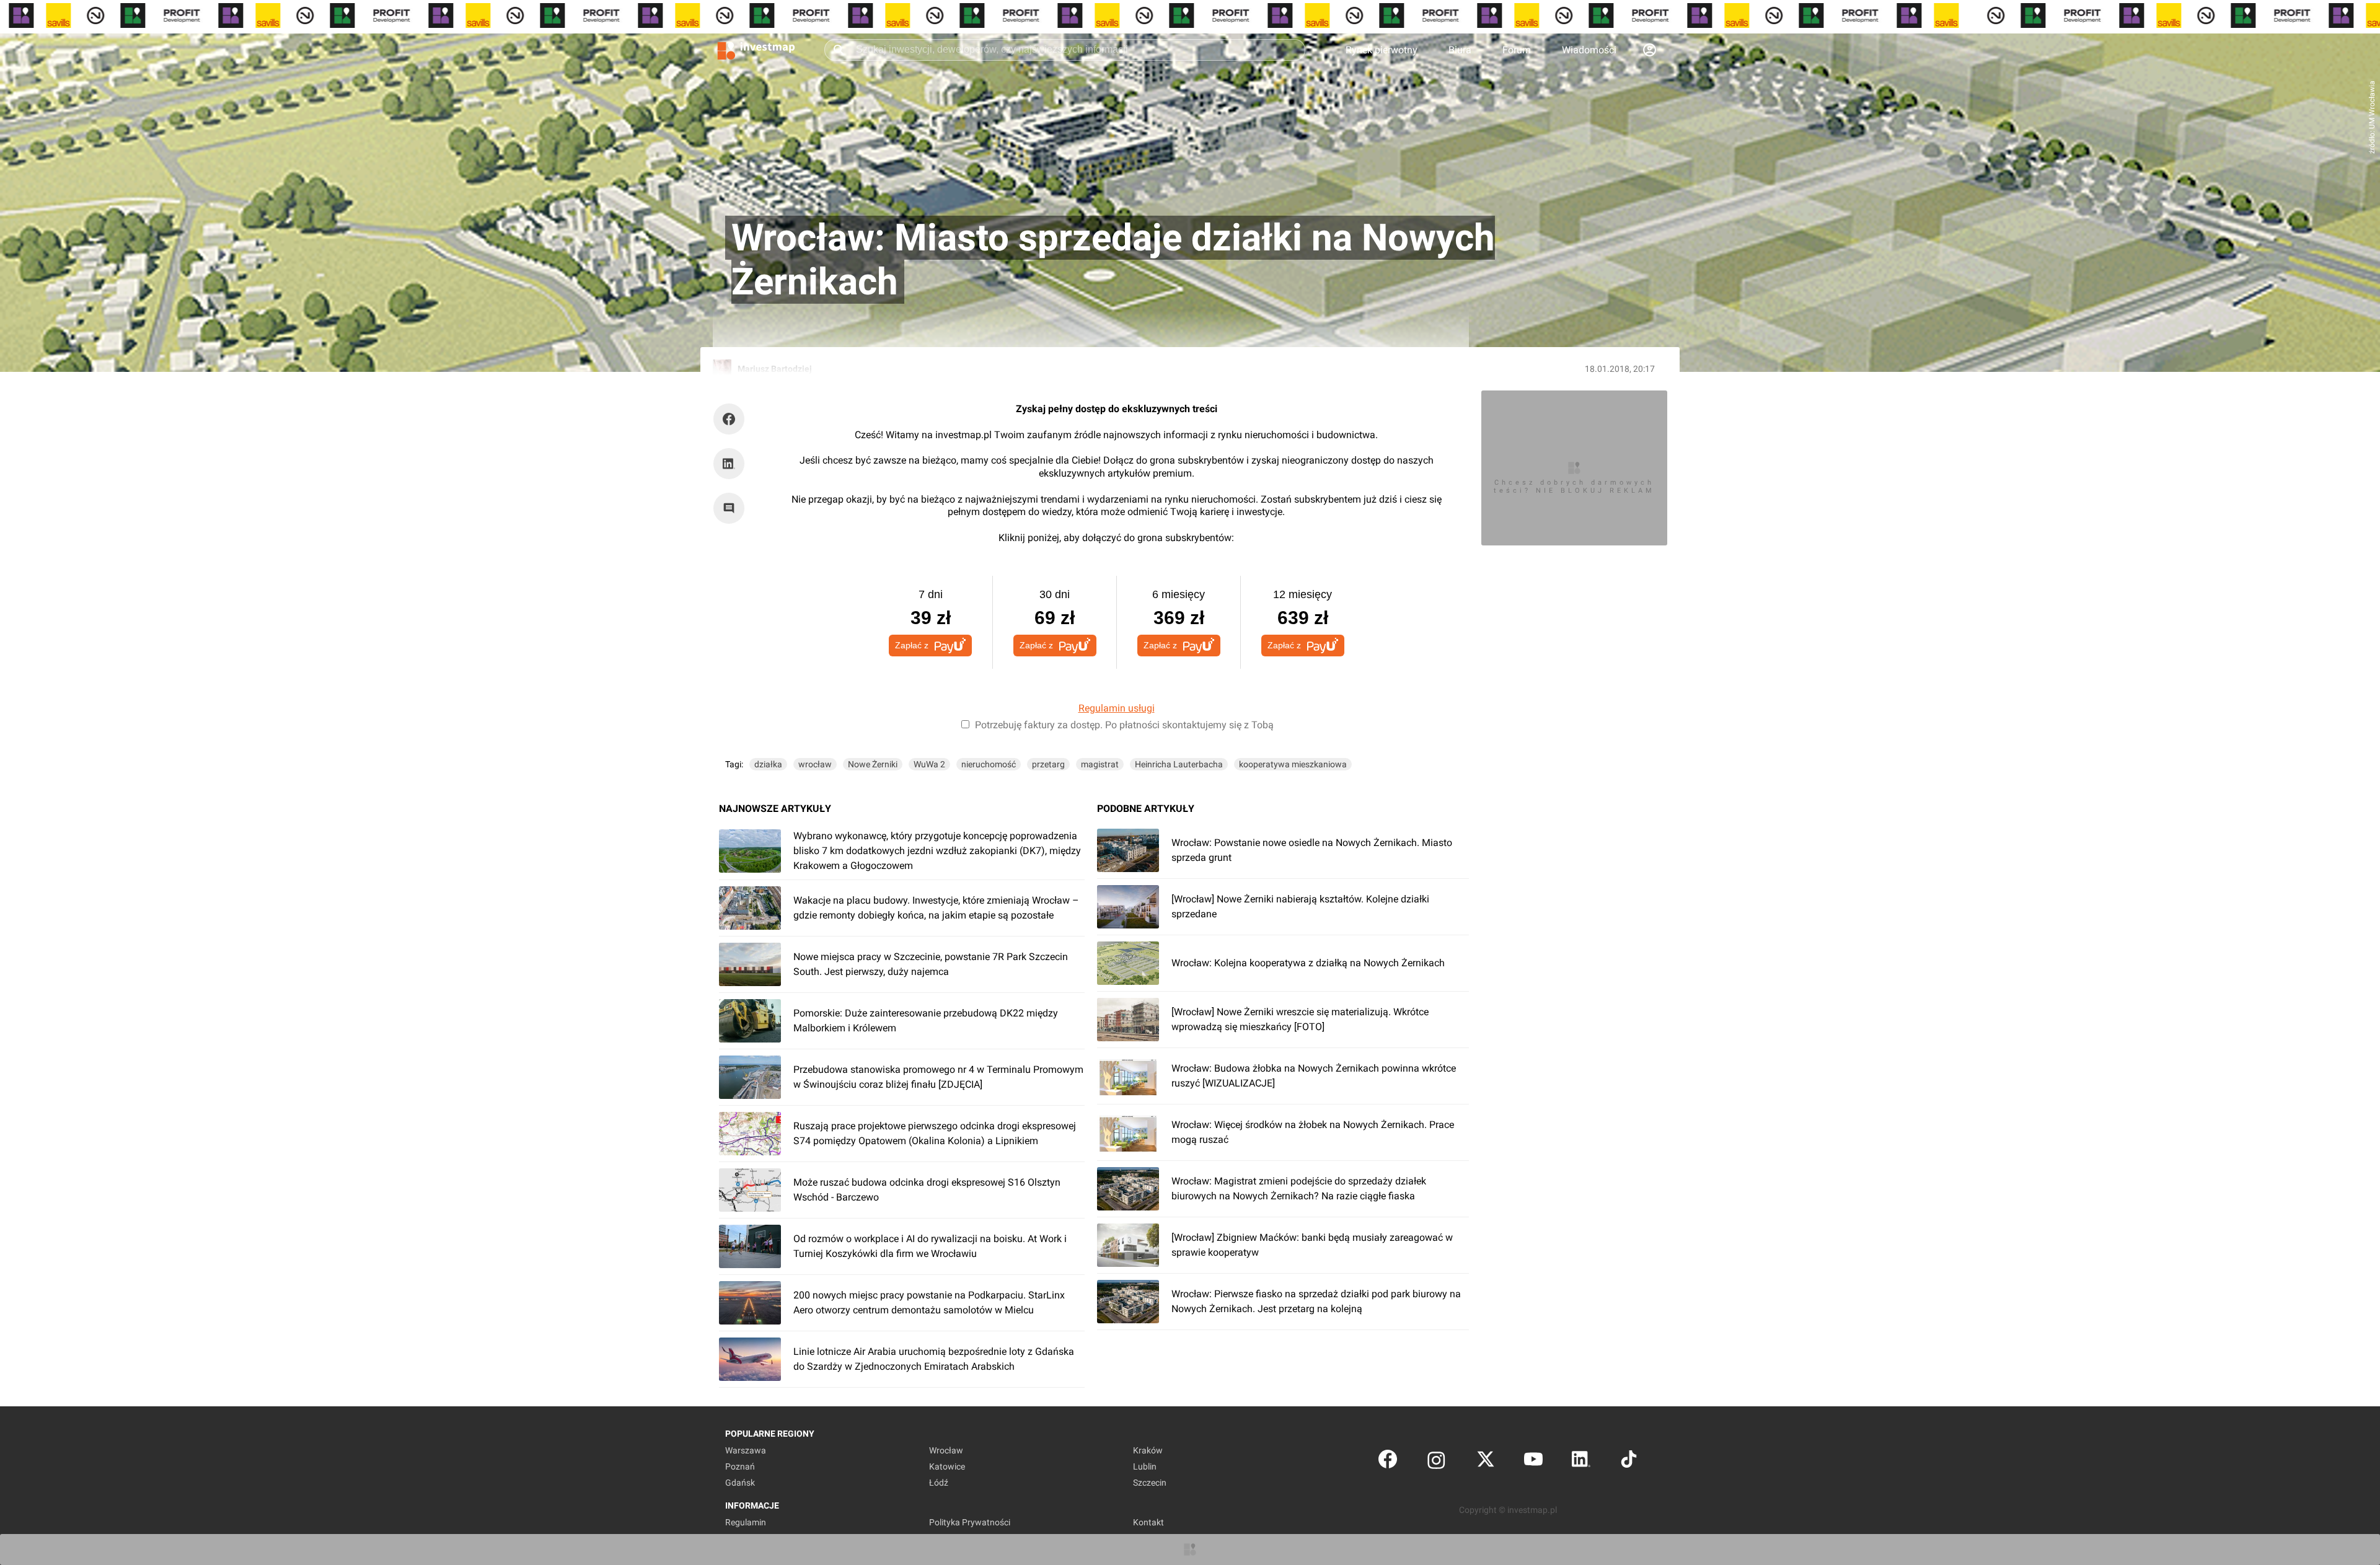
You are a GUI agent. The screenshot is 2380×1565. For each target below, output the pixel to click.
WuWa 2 (929, 764)
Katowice (947, 1466)
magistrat (1100, 764)
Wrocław (946, 1450)
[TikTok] (1629, 1462)
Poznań (740, 1466)
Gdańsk (740, 1483)
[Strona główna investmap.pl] (756, 50)
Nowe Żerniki (873, 764)
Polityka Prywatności (970, 1522)
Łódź (939, 1483)
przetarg (1048, 764)
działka (768, 764)
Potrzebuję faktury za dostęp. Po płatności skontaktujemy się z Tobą (1124, 725)
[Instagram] (1436, 1462)
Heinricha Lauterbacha (1179, 764)
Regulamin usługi (1117, 708)
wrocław (815, 764)
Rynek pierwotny (1382, 50)
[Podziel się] (732, 419)
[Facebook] (1388, 1462)
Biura (1460, 50)
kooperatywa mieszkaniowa (1293, 764)
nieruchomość (989, 764)
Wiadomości (1589, 50)
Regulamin (746, 1522)
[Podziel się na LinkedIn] (729, 464)
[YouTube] (1533, 1462)
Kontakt (1148, 1522)
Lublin (1145, 1466)
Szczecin (1150, 1483)
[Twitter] (1486, 1462)
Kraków (1148, 1450)
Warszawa (746, 1450)
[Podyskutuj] (732, 508)
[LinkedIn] (1581, 1462)
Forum (1517, 50)
